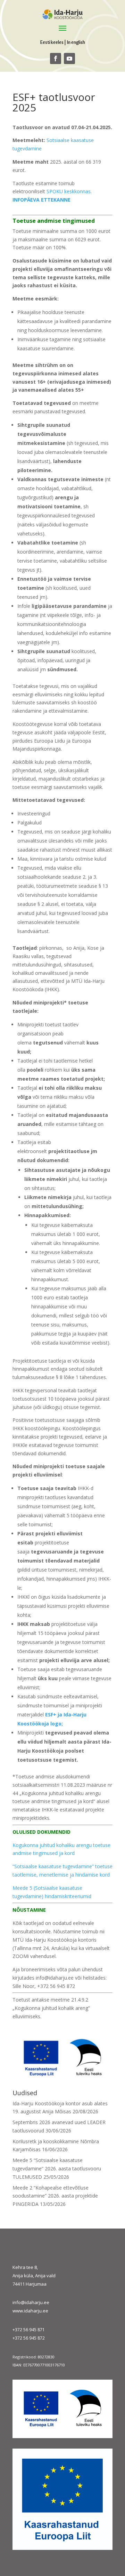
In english (76, 42)
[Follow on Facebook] (56, 58)
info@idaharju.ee (31, 2302)
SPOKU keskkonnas (69, 191)
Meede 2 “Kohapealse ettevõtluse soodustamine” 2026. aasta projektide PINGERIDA (55, 2196)
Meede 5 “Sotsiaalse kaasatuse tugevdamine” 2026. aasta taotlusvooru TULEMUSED (57, 2168)
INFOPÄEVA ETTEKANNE (41, 200)
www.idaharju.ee (30, 2311)
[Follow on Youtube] (69, 58)
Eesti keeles (52, 42)
